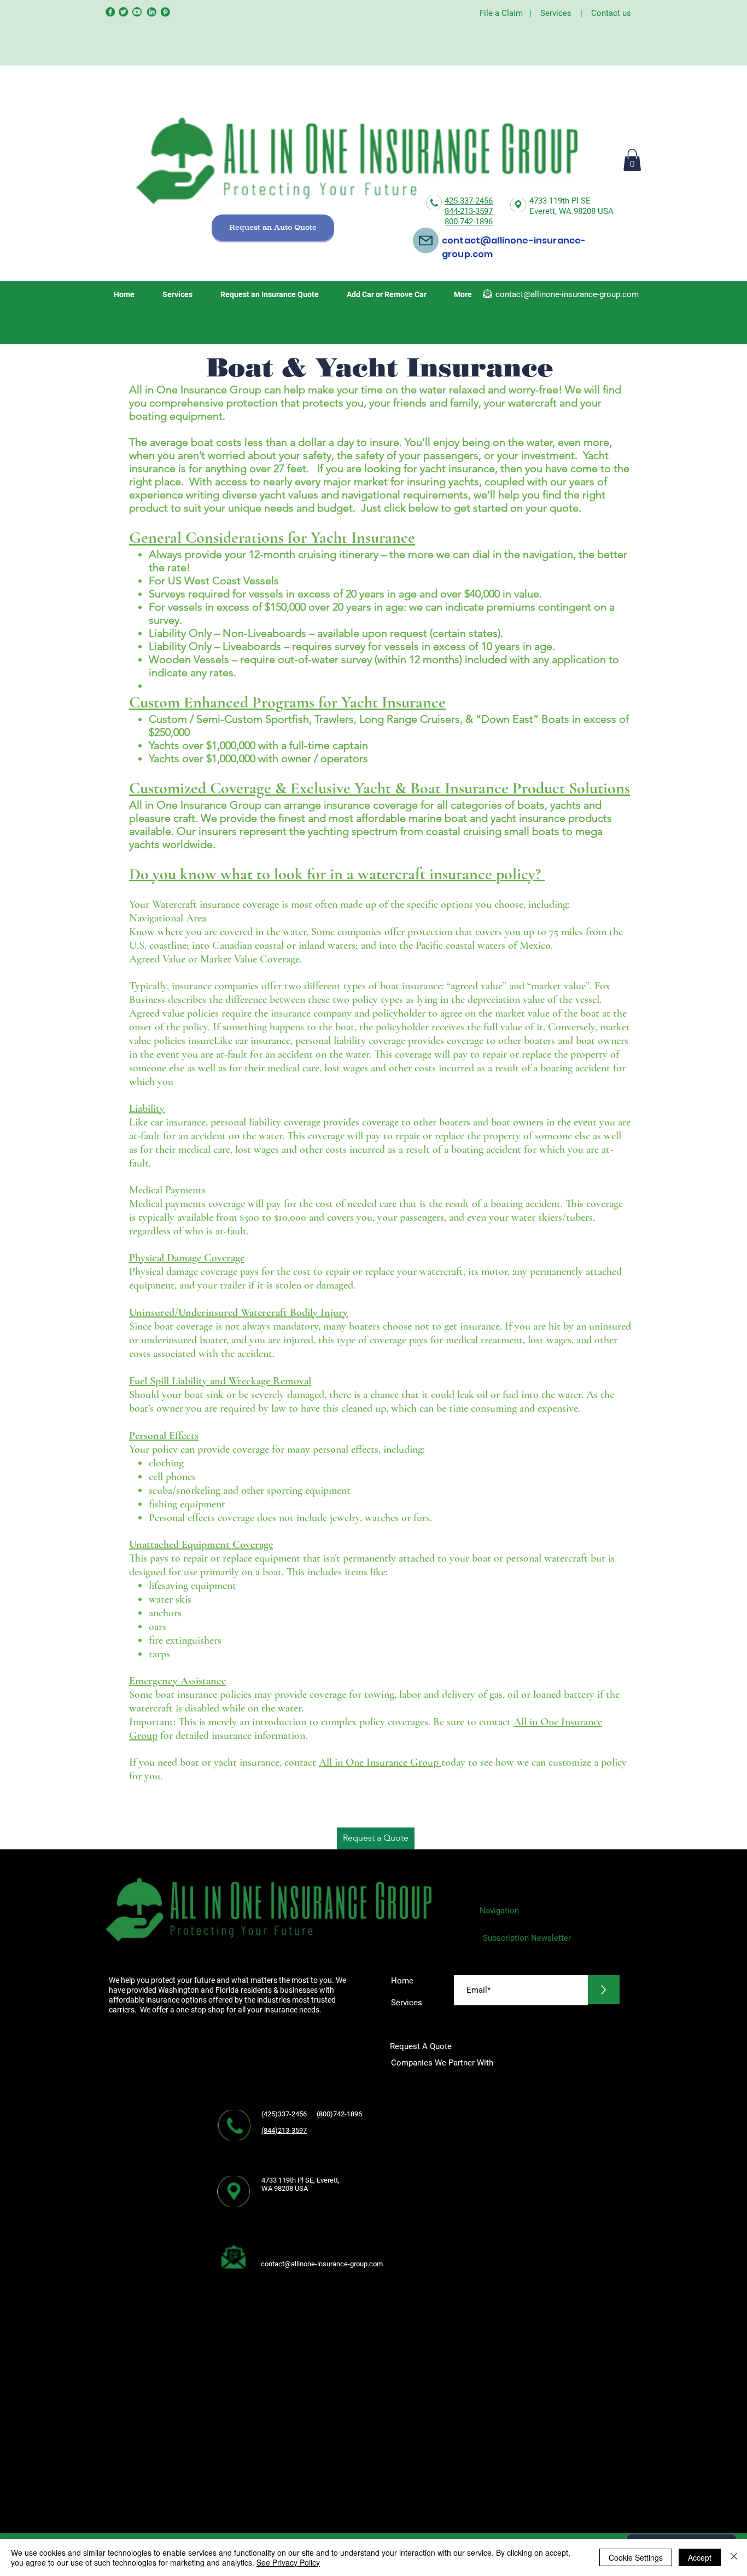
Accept (700, 2557)
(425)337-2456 (285, 2114)
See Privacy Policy (288, 2562)
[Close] (734, 2557)
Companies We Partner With (442, 2063)
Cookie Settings (636, 2557)
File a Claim (501, 13)
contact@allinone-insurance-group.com (567, 294)
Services (556, 13)
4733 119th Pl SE (560, 201)
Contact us (611, 13)
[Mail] (426, 240)
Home (402, 1981)
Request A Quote (422, 2046)
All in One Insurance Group (380, 1762)
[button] (632, 160)
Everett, (544, 211)
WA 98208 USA (586, 211)
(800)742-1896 (343, 2114)
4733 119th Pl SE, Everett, (300, 2180)
